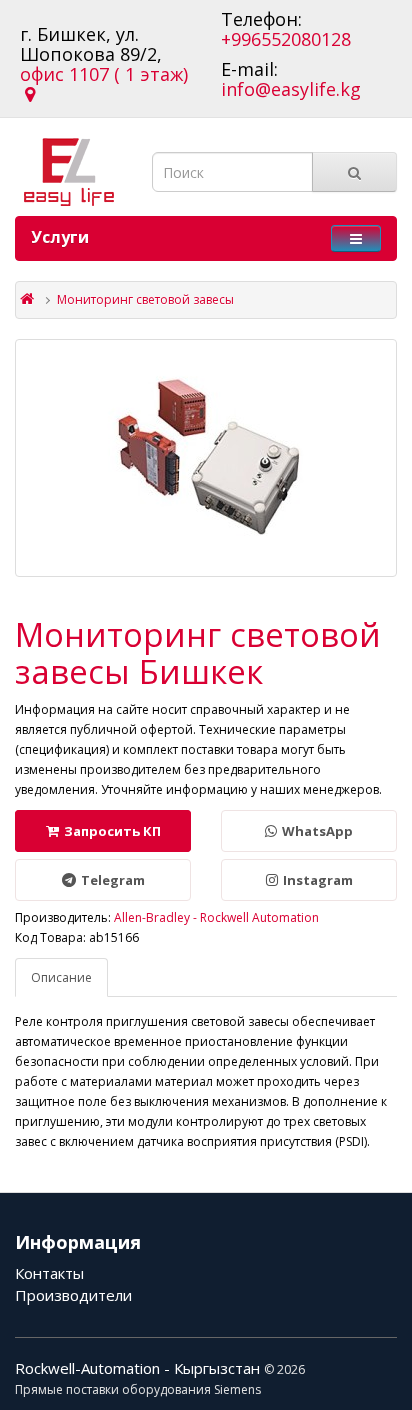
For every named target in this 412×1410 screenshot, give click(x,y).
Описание (61, 977)
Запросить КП (112, 831)
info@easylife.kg (291, 89)
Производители (73, 1295)
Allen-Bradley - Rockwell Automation (216, 917)
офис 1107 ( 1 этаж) (104, 84)
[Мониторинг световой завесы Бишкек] (206, 458)
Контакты (49, 1273)
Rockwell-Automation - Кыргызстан (139, 1368)
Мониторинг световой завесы (145, 299)
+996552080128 (286, 39)
